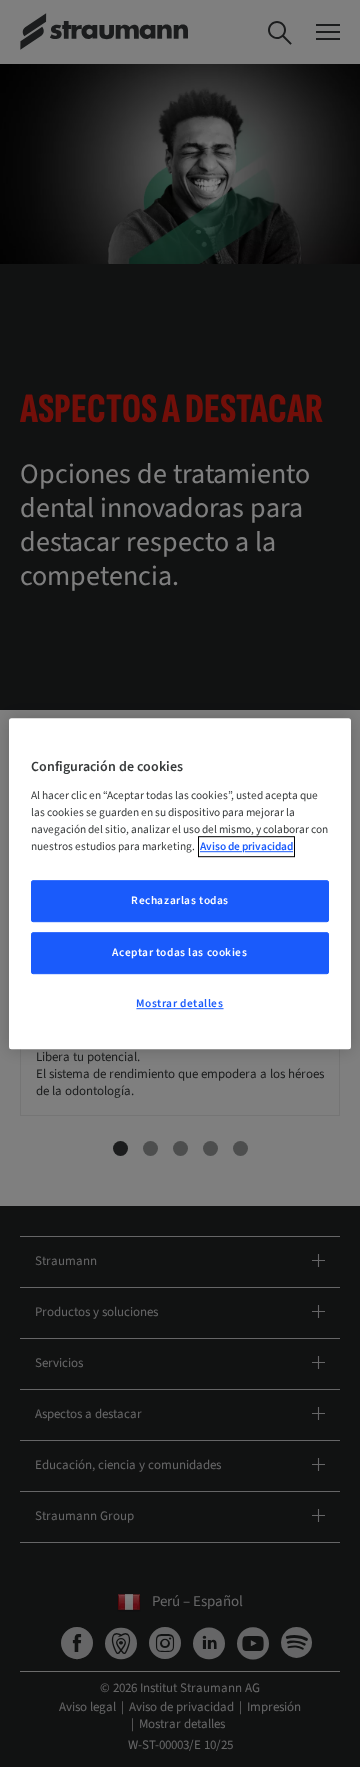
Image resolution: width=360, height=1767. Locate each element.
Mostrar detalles (179, 1003)
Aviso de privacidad (246, 846)
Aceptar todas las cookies (179, 952)
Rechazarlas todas (180, 901)
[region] (180, 884)
